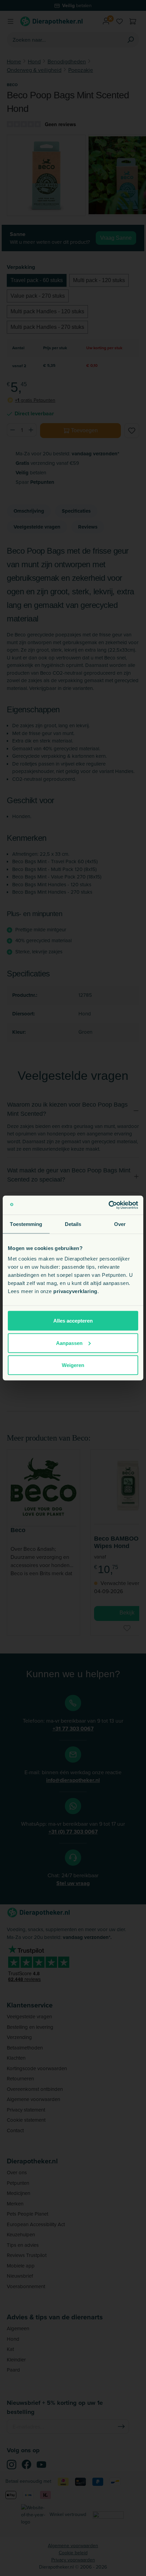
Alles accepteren (73, 1321)
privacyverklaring (75, 1291)
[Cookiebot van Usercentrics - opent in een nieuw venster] (108, 1205)
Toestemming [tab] (26, 1224)
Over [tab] (120, 1224)
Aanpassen (69, 1343)
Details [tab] (73, 1224)
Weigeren (73, 1365)
